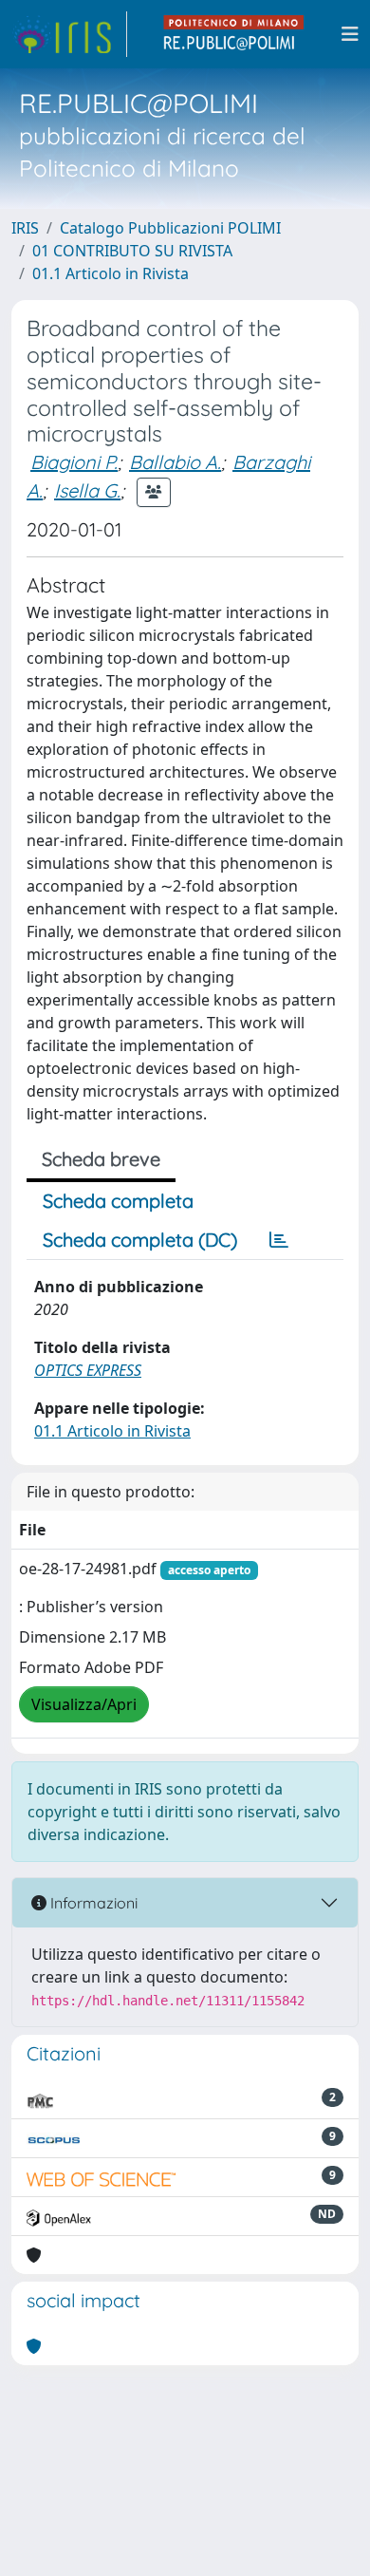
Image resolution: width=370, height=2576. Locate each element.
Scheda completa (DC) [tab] (140, 1240)
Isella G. (87, 490)
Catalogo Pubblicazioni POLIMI (170, 228)
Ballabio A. (175, 462)
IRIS (25, 228)
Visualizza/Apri (84, 1704)
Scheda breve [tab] (101, 1159)
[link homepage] (69, 34)
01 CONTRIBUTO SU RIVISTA (132, 251)
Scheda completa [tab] (118, 1201)
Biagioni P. (74, 462)
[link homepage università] (234, 34)
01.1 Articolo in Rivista (111, 273)
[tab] (279, 1240)
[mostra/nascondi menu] (350, 34)
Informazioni (92, 1903)
